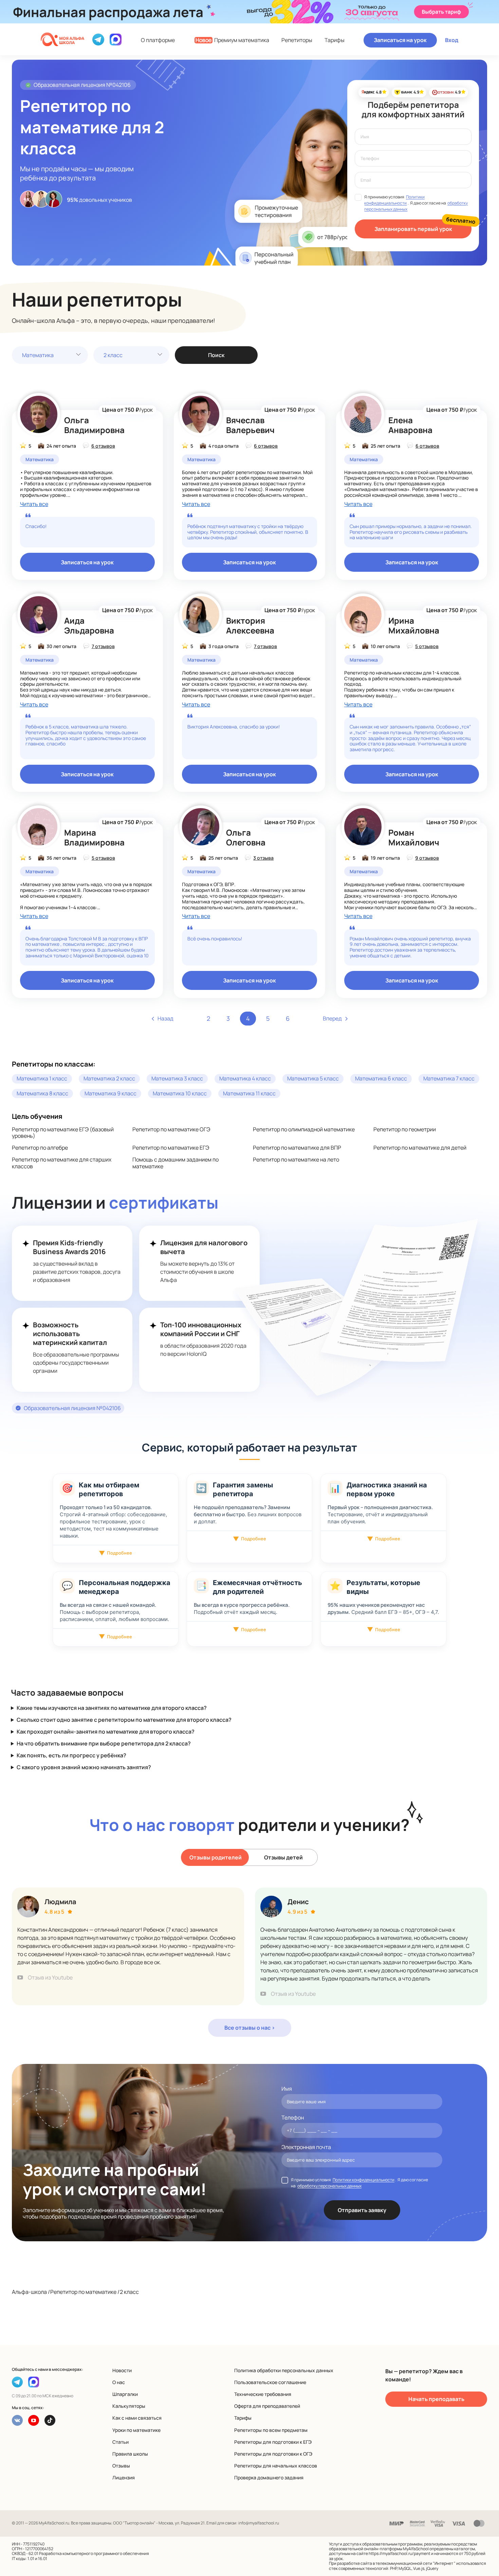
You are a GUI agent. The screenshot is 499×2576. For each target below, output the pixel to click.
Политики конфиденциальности (394, 200)
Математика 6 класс (381, 1078)
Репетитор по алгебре (40, 1148)
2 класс (113, 355)
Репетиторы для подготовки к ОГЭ (273, 2454)
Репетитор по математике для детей (420, 1148)
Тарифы (335, 40)
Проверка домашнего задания (269, 2477)
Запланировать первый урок (413, 229)
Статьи (121, 2442)
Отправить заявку (362, 2210)
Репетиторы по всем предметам (271, 2430)
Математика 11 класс (249, 1093)
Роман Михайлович (414, 837)
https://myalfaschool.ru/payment (400, 2553)
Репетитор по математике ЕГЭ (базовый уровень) (63, 1133)
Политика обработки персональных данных (284, 2370)
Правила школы (130, 2454)
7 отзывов (103, 646)
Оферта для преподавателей (267, 2406)
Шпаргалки (125, 2394)
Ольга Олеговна (246, 837)
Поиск (216, 355)
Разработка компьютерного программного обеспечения (94, 2553)
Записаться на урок (400, 40)
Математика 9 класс (110, 1093)
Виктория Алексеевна (250, 625)
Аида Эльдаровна (89, 625)
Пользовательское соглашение (270, 2382)
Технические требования (263, 2394)
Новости (122, 2370)
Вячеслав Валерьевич (250, 425)
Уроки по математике (136, 2430)
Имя (287, 2089)
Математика (38, 355)
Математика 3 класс (177, 1078)
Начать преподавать (436, 2399)
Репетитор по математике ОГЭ (171, 1129)
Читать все (34, 504)
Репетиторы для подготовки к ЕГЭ (273, 2442)
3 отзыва (263, 858)
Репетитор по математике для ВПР (297, 1148)
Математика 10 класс (180, 1093)
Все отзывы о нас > (250, 2028)
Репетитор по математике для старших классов (62, 1163)
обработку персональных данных (329, 2186)
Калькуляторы (129, 2406)
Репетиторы (297, 40)
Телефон (293, 2118)
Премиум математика (232, 40)
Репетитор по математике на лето (296, 1159)
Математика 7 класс (449, 1078)
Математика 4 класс (245, 1078)
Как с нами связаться (137, 2418)
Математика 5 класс (313, 1078)
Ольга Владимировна (94, 425)
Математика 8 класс (42, 1093)
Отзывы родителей (216, 1857)
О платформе (158, 40)
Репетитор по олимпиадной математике (304, 1129)
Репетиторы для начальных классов (276, 2466)
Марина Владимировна (94, 837)
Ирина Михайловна (414, 625)
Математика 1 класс (42, 1078)
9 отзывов (427, 858)
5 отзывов (427, 646)
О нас (119, 2382)
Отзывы (121, 2466)
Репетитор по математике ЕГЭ (171, 1148)
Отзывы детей (283, 1857)
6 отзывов (103, 446)
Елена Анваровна (410, 425)
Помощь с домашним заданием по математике (175, 1163)
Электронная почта (306, 2147)
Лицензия (124, 2477)
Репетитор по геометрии (405, 1129)
